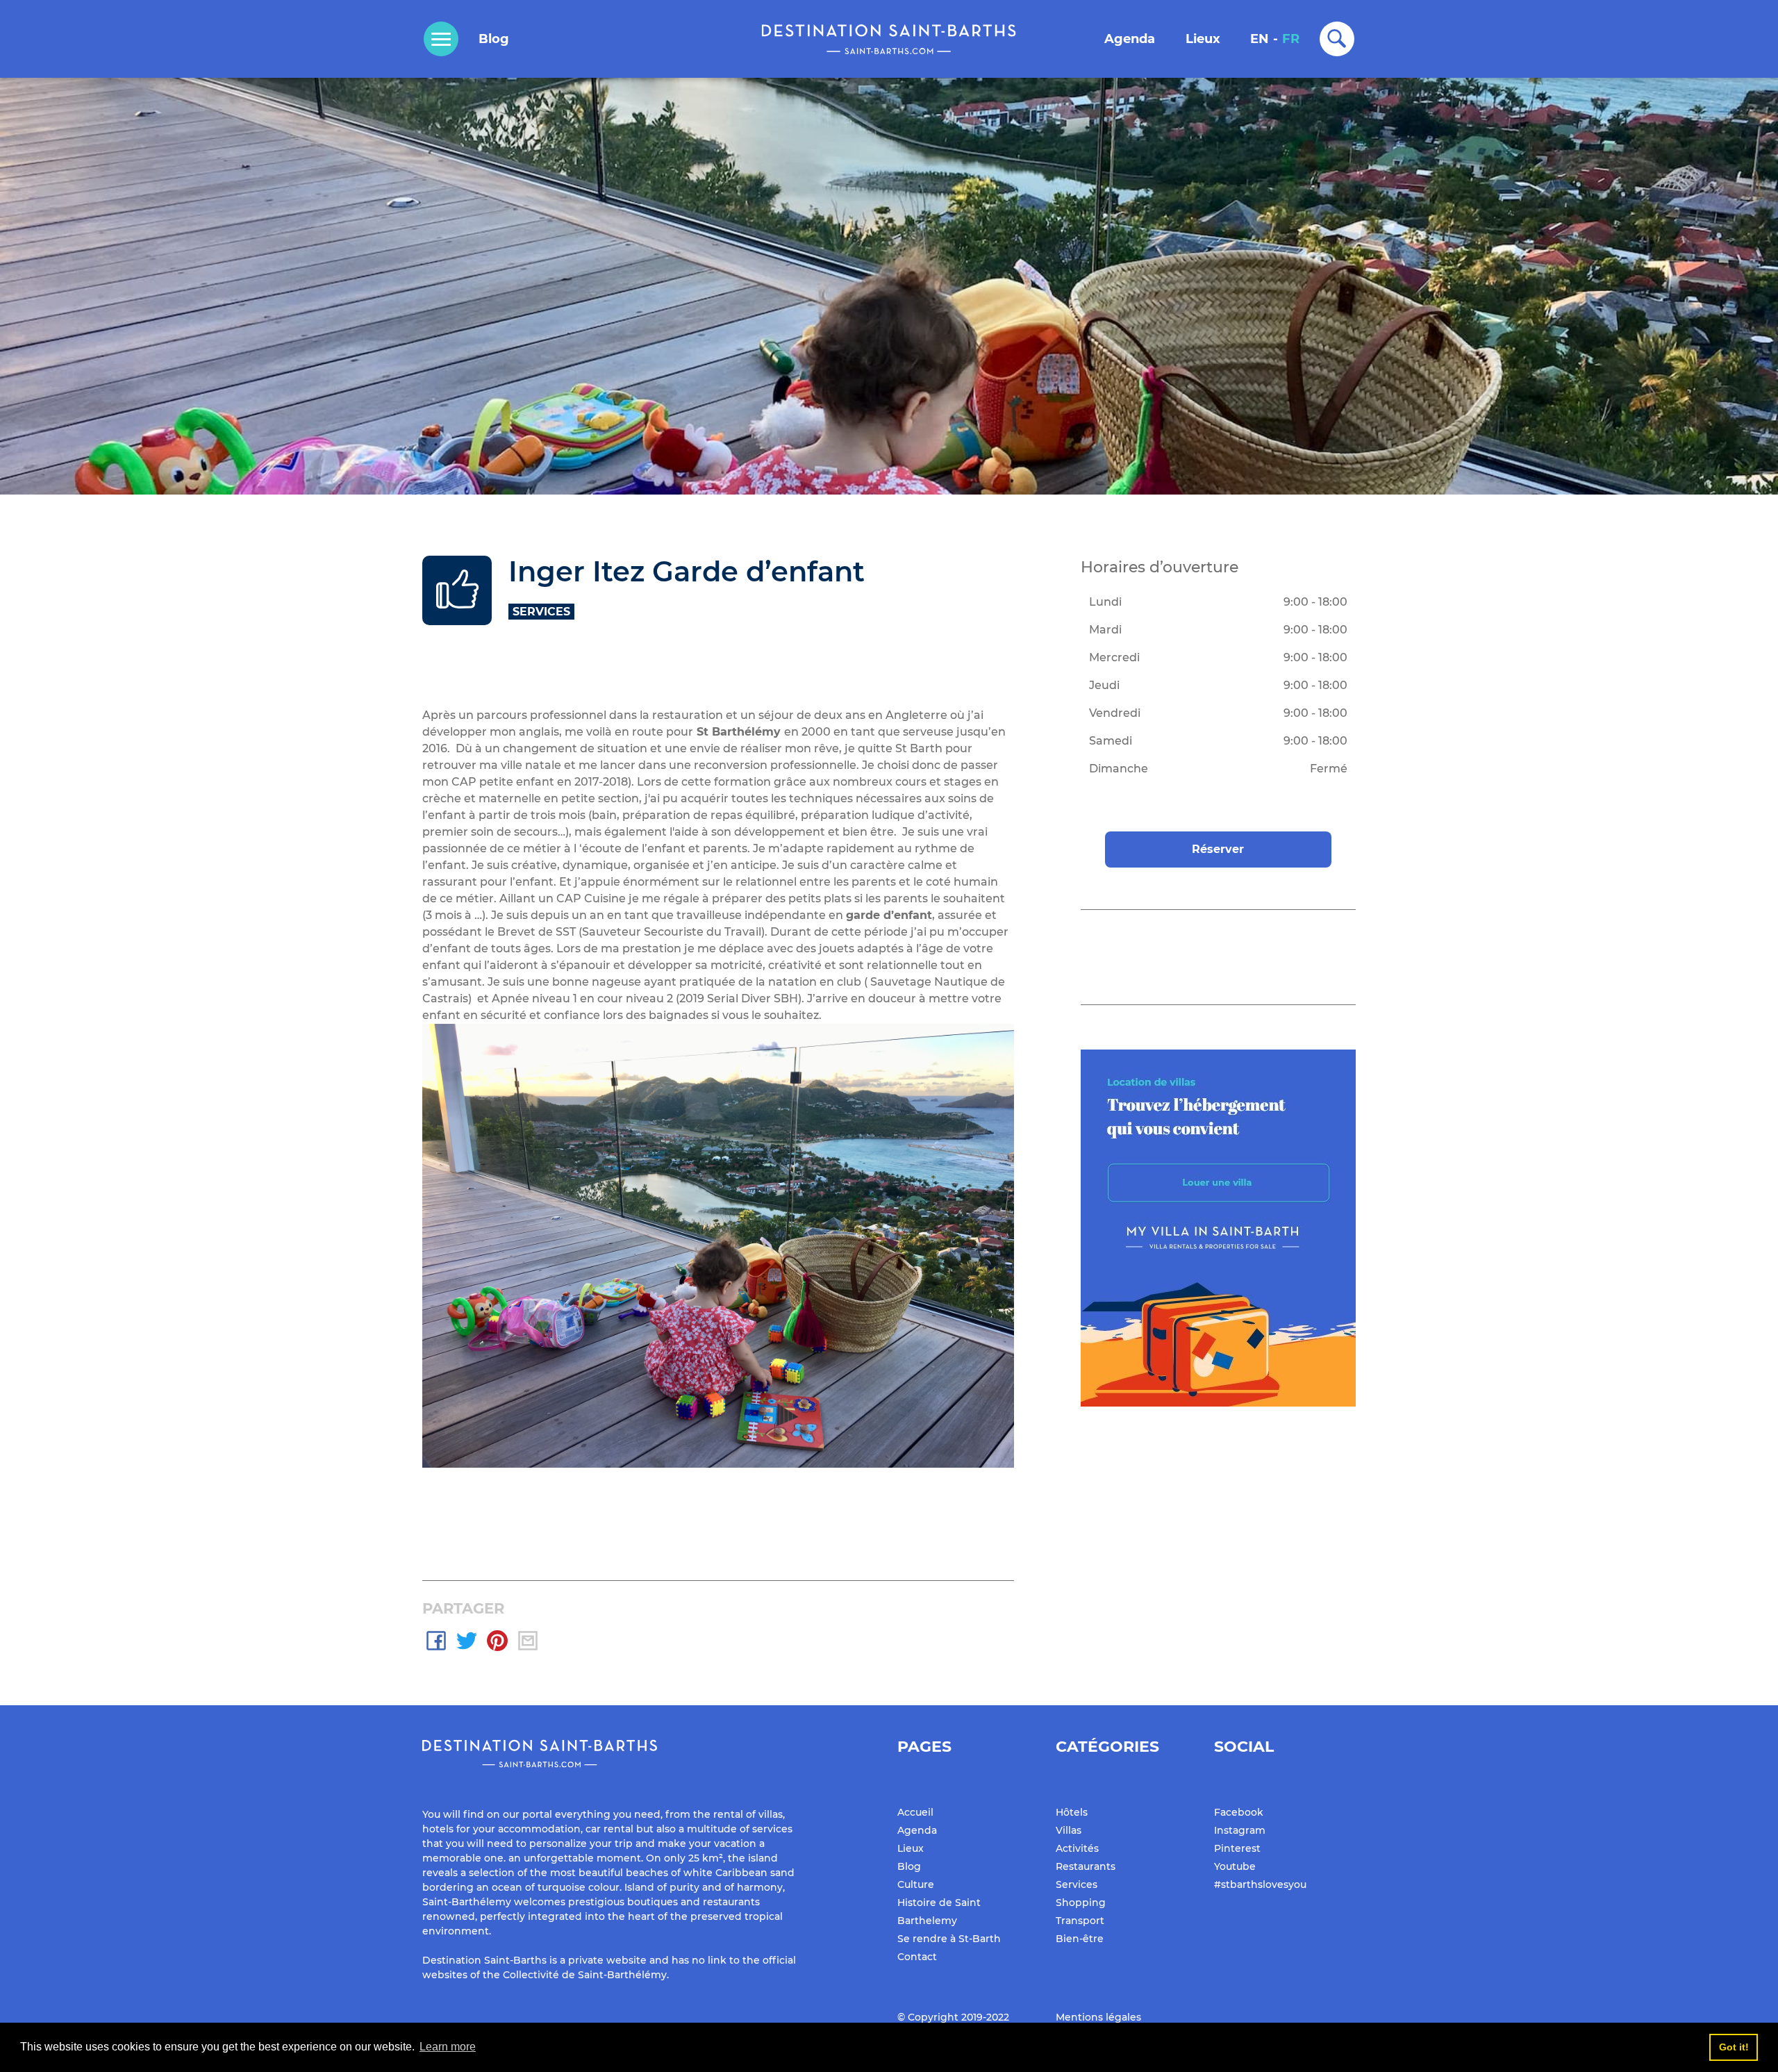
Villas (1069, 1830)
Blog (494, 39)
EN (1260, 39)
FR (1291, 39)
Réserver (1218, 849)
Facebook (1239, 1812)
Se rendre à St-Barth (949, 1939)
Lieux (1203, 39)
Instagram (1240, 1830)
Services (1077, 1884)
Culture (916, 1884)
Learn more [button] (448, 2047)
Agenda (1130, 39)
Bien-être (1080, 1939)
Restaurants (1086, 1866)
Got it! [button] (1734, 2047)
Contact (917, 1957)
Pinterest (1237, 1848)
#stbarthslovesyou (1260, 1884)
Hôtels (1072, 1812)
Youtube (1235, 1866)
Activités (1077, 1848)
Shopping (1081, 1903)
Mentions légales (1098, 2017)
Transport (1080, 1921)
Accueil (915, 1812)
